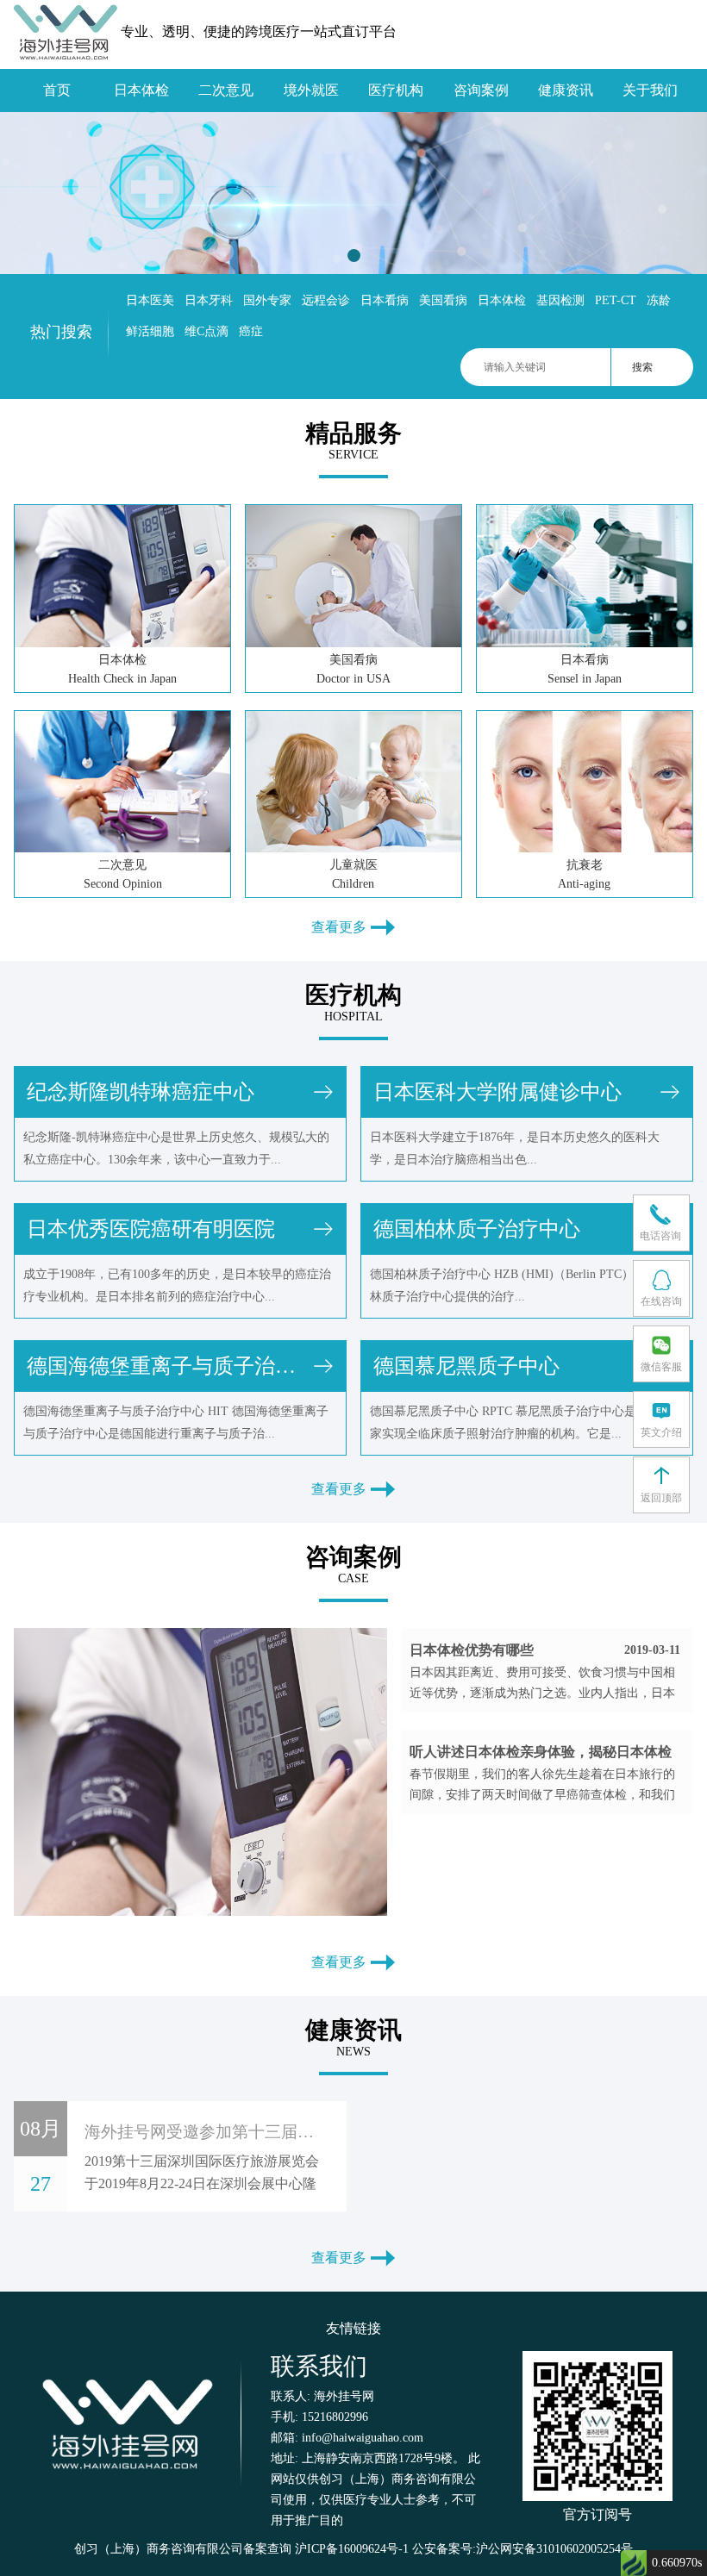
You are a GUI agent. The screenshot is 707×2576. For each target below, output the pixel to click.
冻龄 (659, 300)
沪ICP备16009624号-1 (352, 2549)
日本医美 (150, 300)
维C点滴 (206, 331)
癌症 (251, 331)
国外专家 (267, 300)
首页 (57, 90)
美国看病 (443, 300)
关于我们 (650, 90)
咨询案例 (481, 90)
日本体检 (141, 90)
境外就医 (311, 90)
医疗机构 (396, 90)
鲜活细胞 (150, 331)
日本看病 (385, 300)
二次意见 (226, 90)
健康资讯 (566, 90)
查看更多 (341, 927)
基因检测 (560, 300)
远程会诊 (326, 300)
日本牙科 (209, 300)
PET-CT (616, 300)
